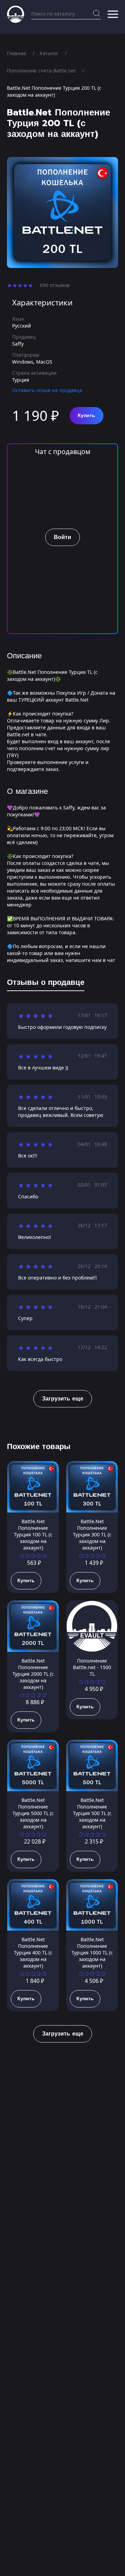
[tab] (46, 984)
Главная (16, 53)
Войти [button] (62, 537)
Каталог (49, 53)
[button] (113, 14)
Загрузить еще (63, 1399)
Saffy (18, 344)
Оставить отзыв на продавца (47, 390)
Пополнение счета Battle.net (41, 71)
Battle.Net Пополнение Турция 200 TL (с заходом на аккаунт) (54, 91)
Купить (86, 415)
